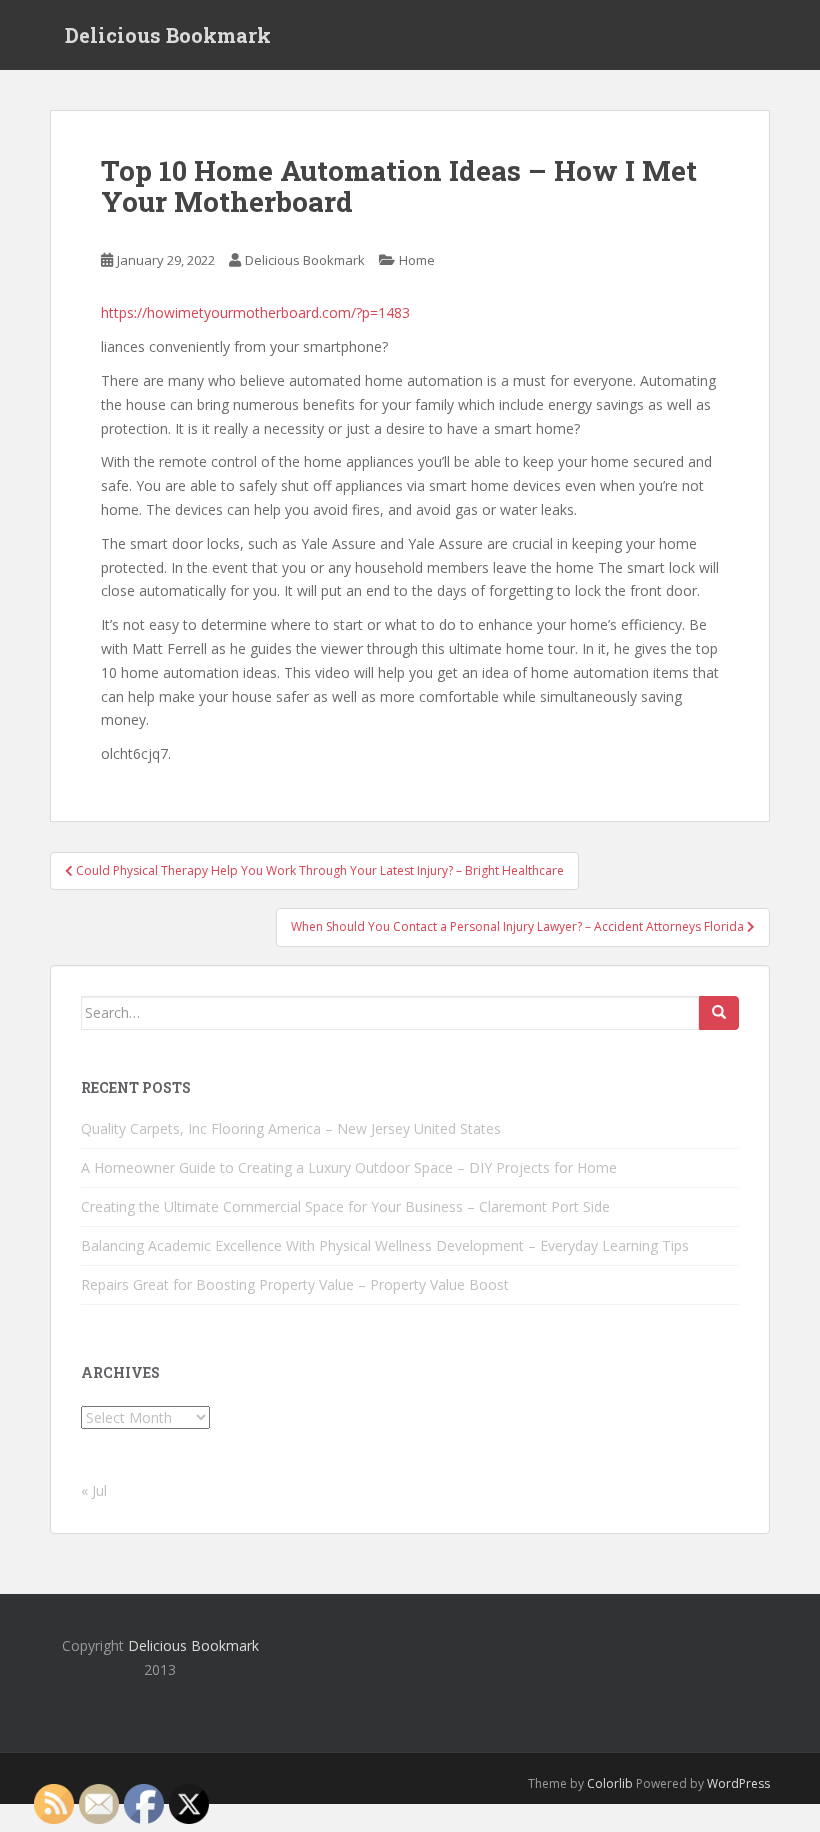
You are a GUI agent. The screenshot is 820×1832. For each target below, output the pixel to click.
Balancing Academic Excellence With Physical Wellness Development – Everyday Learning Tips (385, 1245)
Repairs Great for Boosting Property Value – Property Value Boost (295, 1284)
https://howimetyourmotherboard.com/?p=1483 (255, 312)
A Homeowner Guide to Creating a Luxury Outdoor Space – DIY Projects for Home (349, 1167)
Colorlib (610, 1783)
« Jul (94, 1490)
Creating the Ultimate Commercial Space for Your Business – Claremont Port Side (345, 1206)
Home (417, 260)
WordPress (738, 1783)
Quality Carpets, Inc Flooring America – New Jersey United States (291, 1128)
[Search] (719, 1013)
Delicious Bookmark (168, 35)
